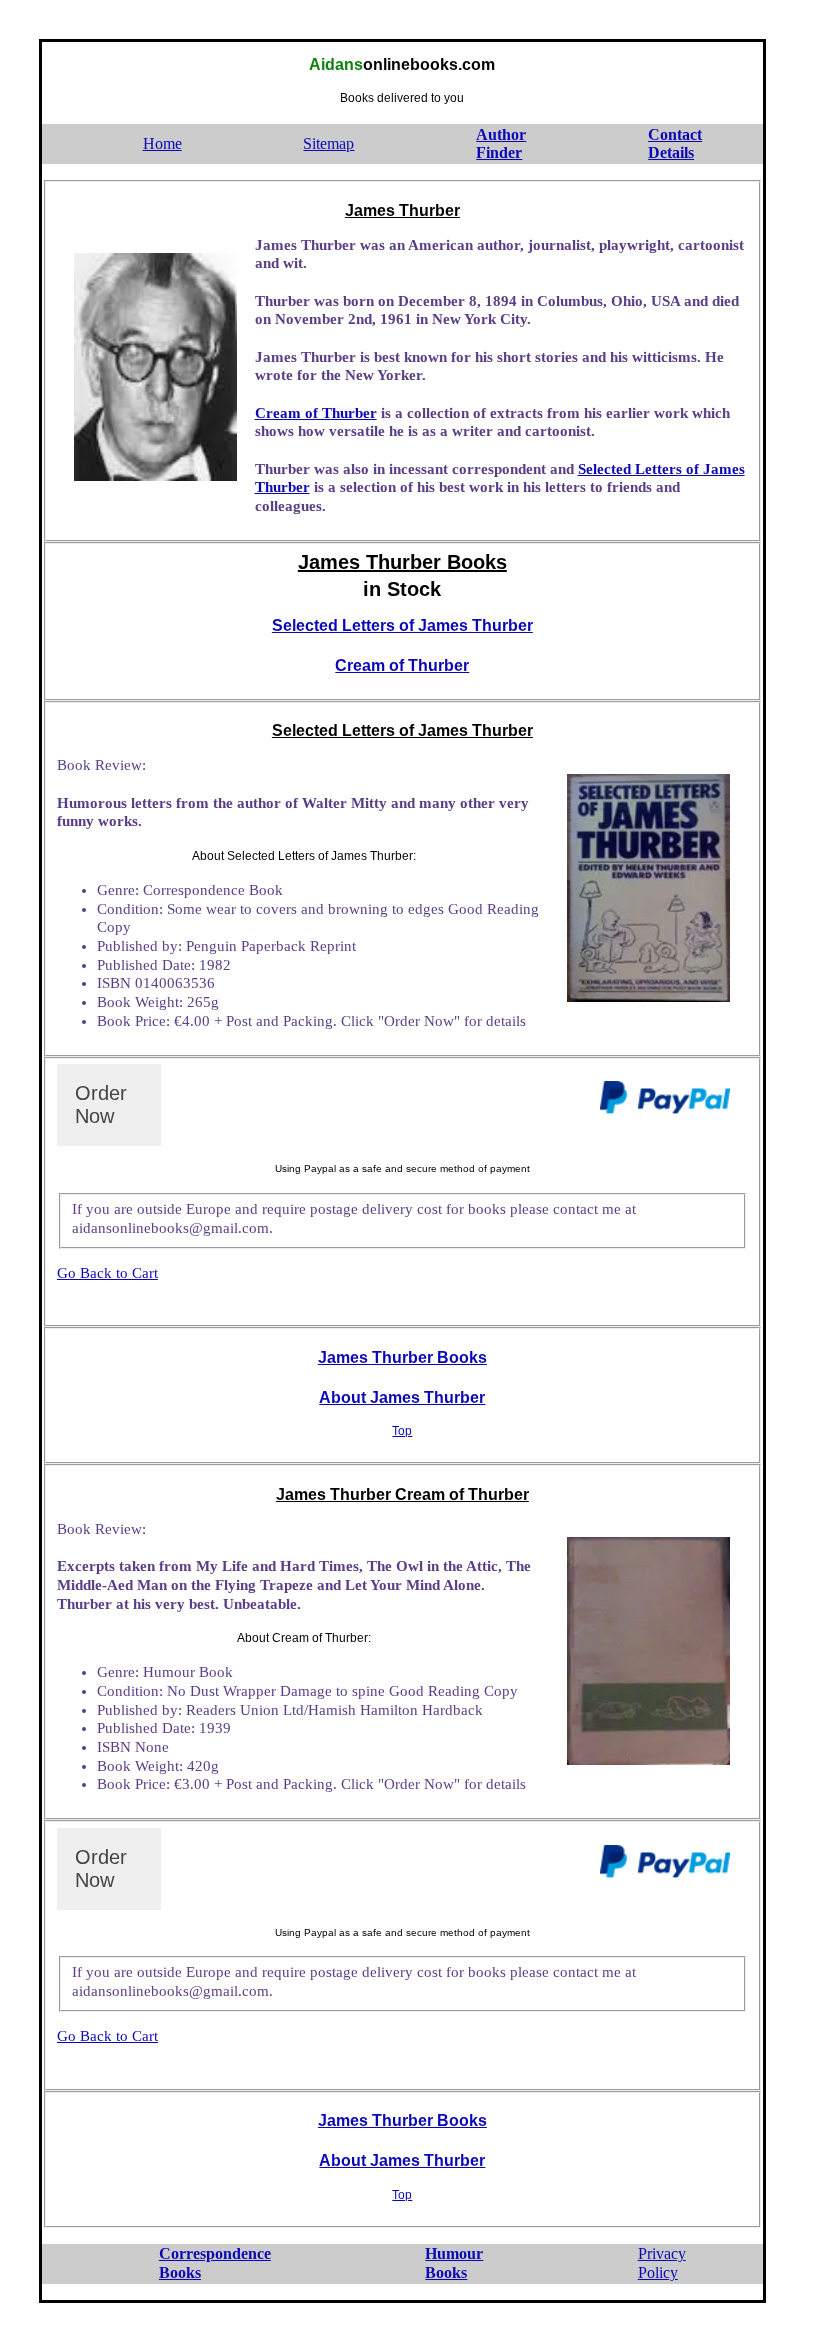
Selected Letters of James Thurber (402, 625)
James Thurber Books (402, 1357)
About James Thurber (402, 1397)
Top (402, 1431)
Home (162, 143)
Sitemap (328, 143)
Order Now (101, 1104)
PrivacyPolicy (662, 2263)
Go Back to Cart (107, 1273)
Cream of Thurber (316, 413)
